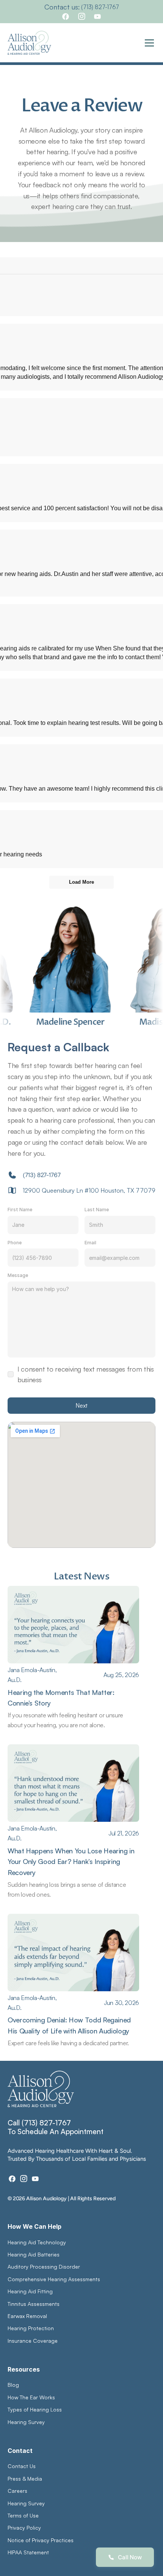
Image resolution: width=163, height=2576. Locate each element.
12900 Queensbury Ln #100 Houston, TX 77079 (89, 1190)
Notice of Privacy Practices (41, 2540)
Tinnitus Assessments (34, 2304)
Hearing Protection (31, 2328)
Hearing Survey (26, 2422)
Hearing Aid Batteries (34, 2254)
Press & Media (25, 2479)
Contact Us (22, 2466)
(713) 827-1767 (100, 7)
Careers (17, 2491)
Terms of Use (23, 2515)
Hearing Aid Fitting (30, 2291)
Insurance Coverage (33, 2341)
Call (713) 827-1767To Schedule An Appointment (56, 2127)
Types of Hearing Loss (35, 2409)
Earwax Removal (27, 2316)
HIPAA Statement (28, 2552)
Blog (13, 2385)
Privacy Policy (24, 2528)
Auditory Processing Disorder (44, 2267)
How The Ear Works (31, 2397)
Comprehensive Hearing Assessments (55, 2279)
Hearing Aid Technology (37, 2242)
